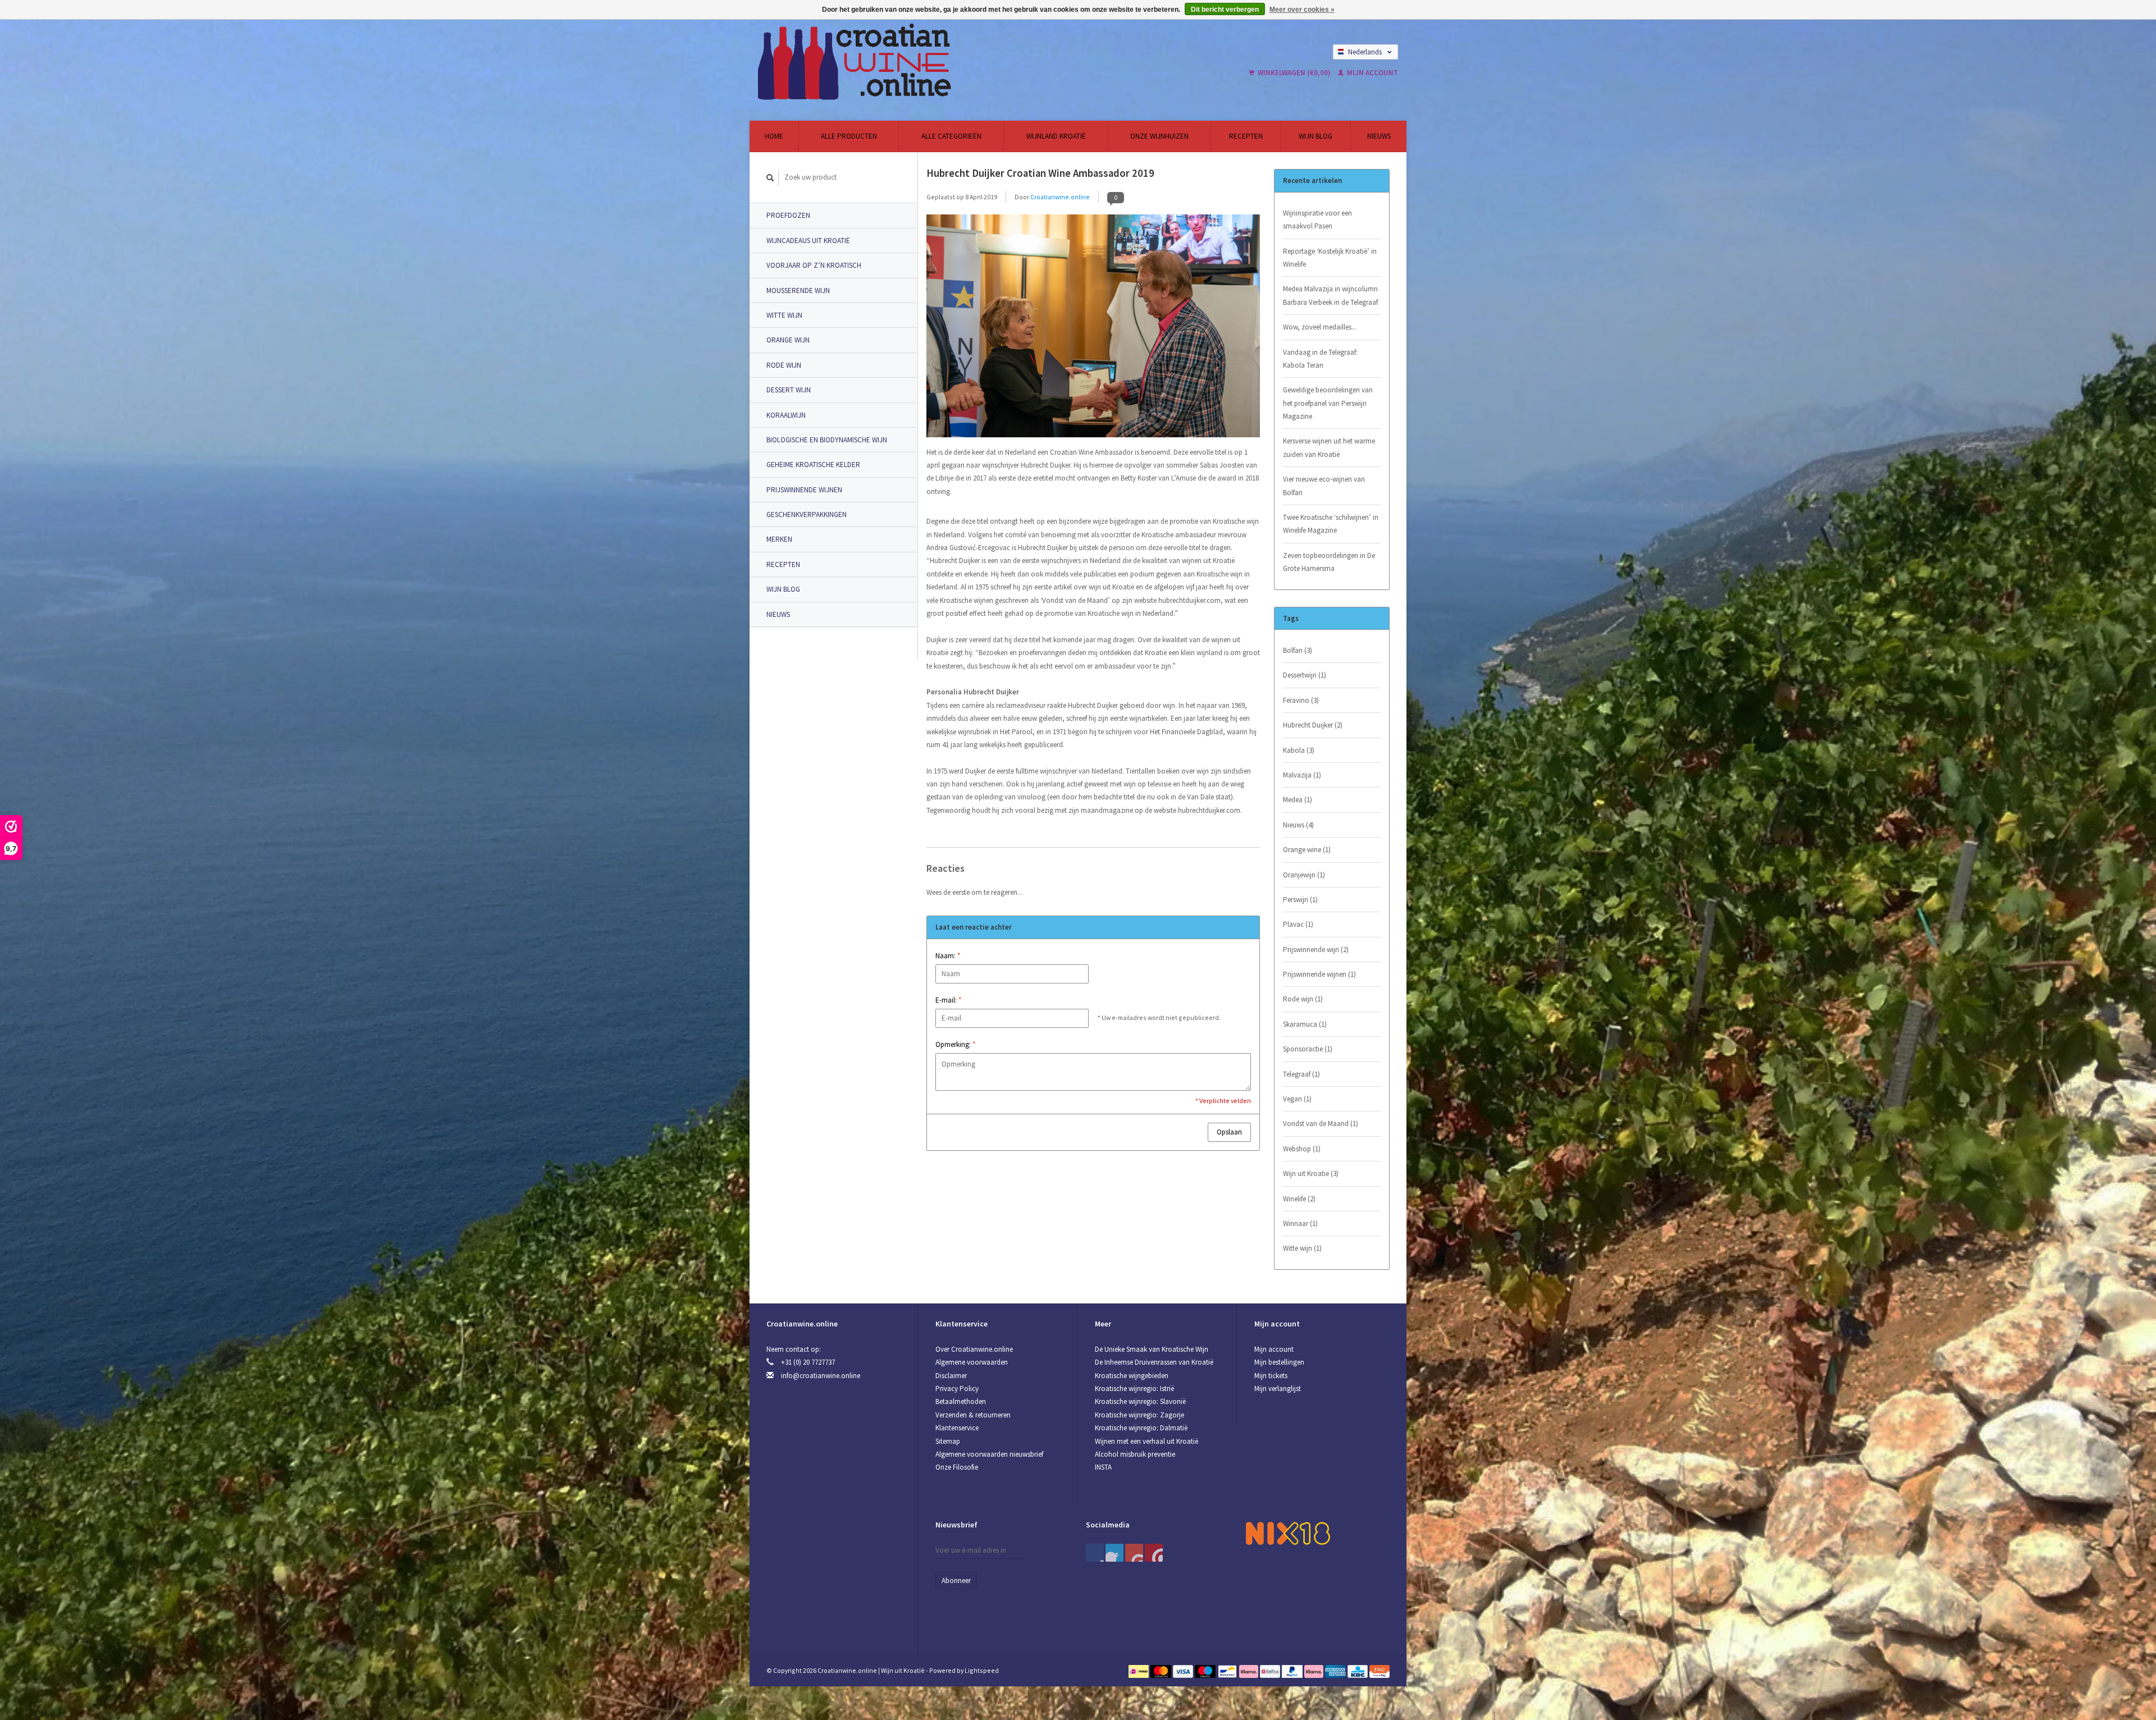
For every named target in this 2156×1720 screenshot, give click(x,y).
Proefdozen (788, 215)
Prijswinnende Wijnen (804, 490)
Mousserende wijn (798, 291)
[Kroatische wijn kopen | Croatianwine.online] (939, 62)
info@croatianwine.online (821, 1376)
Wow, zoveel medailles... (1320, 327)
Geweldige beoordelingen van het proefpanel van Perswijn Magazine (1328, 403)
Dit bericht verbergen (1225, 10)
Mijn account (1372, 73)
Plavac (1298, 924)
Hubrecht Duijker (1313, 725)
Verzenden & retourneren (973, 1415)
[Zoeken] (770, 178)
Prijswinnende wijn (1316, 950)
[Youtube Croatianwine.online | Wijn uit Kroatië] (1134, 1553)
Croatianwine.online (1060, 197)
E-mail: (948, 1000)
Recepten (1246, 136)
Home (774, 136)
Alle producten (849, 136)
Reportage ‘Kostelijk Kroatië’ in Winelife (1330, 258)
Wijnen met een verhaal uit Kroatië (1146, 1441)
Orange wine (1307, 850)
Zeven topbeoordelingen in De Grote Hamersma (1329, 562)
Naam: (948, 956)
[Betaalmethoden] (1139, 1670)
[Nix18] (1288, 1532)
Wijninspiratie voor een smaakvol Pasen (1317, 219)
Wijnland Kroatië (1056, 136)
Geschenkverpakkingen (807, 514)
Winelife (1299, 1199)
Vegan (1297, 1099)
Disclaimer (951, 1376)
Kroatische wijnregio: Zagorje (1139, 1415)
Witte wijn (784, 315)
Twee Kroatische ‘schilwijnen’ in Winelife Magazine (1331, 524)
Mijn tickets (1271, 1376)
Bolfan (1298, 650)
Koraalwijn (786, 415)
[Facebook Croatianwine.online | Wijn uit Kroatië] (1095, 1553)
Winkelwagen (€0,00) (1294, 73)
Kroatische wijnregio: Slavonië (1140, 1401)
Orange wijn (788, 340)
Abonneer (956, 1581)
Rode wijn (784, 365)
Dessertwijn (1305, 675)
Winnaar (1300, 1223)
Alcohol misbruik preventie (1135, 1454)
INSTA (1103, 1467)
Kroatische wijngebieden (1132, 1376)
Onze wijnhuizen (1159, 136)
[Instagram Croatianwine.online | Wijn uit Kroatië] (1154, 1553)
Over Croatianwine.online (974, 1349)
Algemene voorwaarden (972, 1362)
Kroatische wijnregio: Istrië (1134, 1389)
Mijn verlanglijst (1278, 1389)
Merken (779, 539)
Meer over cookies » (1302, 10)
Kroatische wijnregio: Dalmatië (1141, 1428)
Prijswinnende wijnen (1319, 974)
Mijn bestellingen (1279, 1362)
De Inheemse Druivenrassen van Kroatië (1154, 1362)
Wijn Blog (1315, 136)
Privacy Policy (957, 1389)
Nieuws (1379, 136)
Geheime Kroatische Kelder (813, 465)
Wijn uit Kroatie (1311, 1174)
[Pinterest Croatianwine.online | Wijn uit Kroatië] (1114, 1553)
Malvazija (1302, 775)
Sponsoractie (1308, 1049)
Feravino (1301, 700)
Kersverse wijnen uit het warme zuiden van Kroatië (1329, 447)
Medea (1298, 800)
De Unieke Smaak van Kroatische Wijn (1152, 1349)
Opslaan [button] (1229, 1132)
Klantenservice (957, 1428)
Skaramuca (1305, 1024)
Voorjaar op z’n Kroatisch (814, 265)
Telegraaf (1301, 1074)
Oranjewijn (1304, 875)
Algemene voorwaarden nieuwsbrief (989, 1454)
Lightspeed (982, 1670)
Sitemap (948, 1441)
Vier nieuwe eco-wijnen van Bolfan (1324, 486)
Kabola (1299, 750)
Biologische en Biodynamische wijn (827, 440)
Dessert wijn (789, 390)
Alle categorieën (951, 136)
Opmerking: (955, 1044)
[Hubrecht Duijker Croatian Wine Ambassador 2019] (1093, 329)
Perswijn (1300, 900)
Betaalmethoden (961, 1401)
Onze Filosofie (957, 1467)
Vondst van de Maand (1321, 1124)
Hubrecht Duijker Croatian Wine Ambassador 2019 (1040, 173)
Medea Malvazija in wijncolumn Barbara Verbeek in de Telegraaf (1330, 295)
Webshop (1302, 1149)
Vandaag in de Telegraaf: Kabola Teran (1320, 359)
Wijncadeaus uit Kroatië (808, 241)
